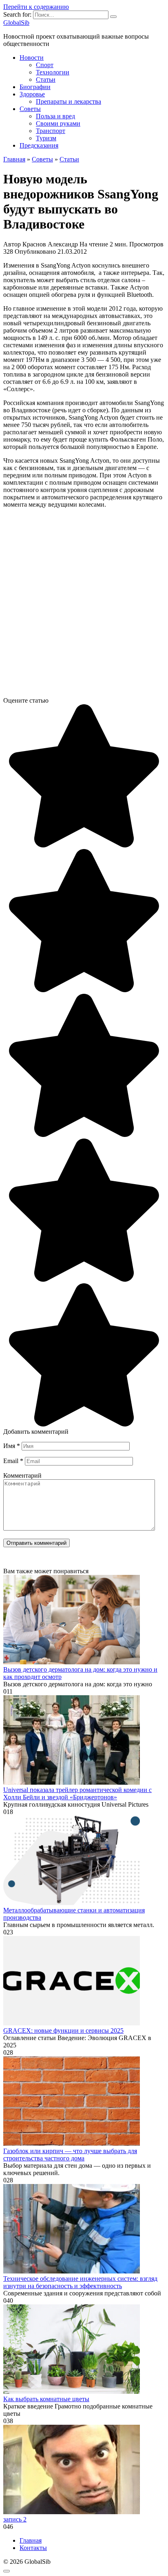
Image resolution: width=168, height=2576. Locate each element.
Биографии (35, 87)
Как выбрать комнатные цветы (46, 2399)
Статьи (46, 79)
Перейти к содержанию (36, 7)
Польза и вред (55, 116)
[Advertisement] (84, 606)
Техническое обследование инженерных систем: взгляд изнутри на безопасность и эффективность (80, 2282)
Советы (30, 109)
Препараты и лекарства (69, 101)
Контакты (33, 2548)
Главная (31, 2540)
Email (13, 1461)
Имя (12, 1446)
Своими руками (58, 123)
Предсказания (39, 145)
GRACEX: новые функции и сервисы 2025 (63, 2031)
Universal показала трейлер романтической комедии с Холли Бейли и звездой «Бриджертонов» (77, 1793)
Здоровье (32, 94)
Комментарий (22, 1475)
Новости (32, 58)
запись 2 (15, 2519)
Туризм (46, 138)
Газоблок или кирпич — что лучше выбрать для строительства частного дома (70, 2155)
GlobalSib (16, 23)
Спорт (45, 65)
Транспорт (51, 131)
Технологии (53, 72)
